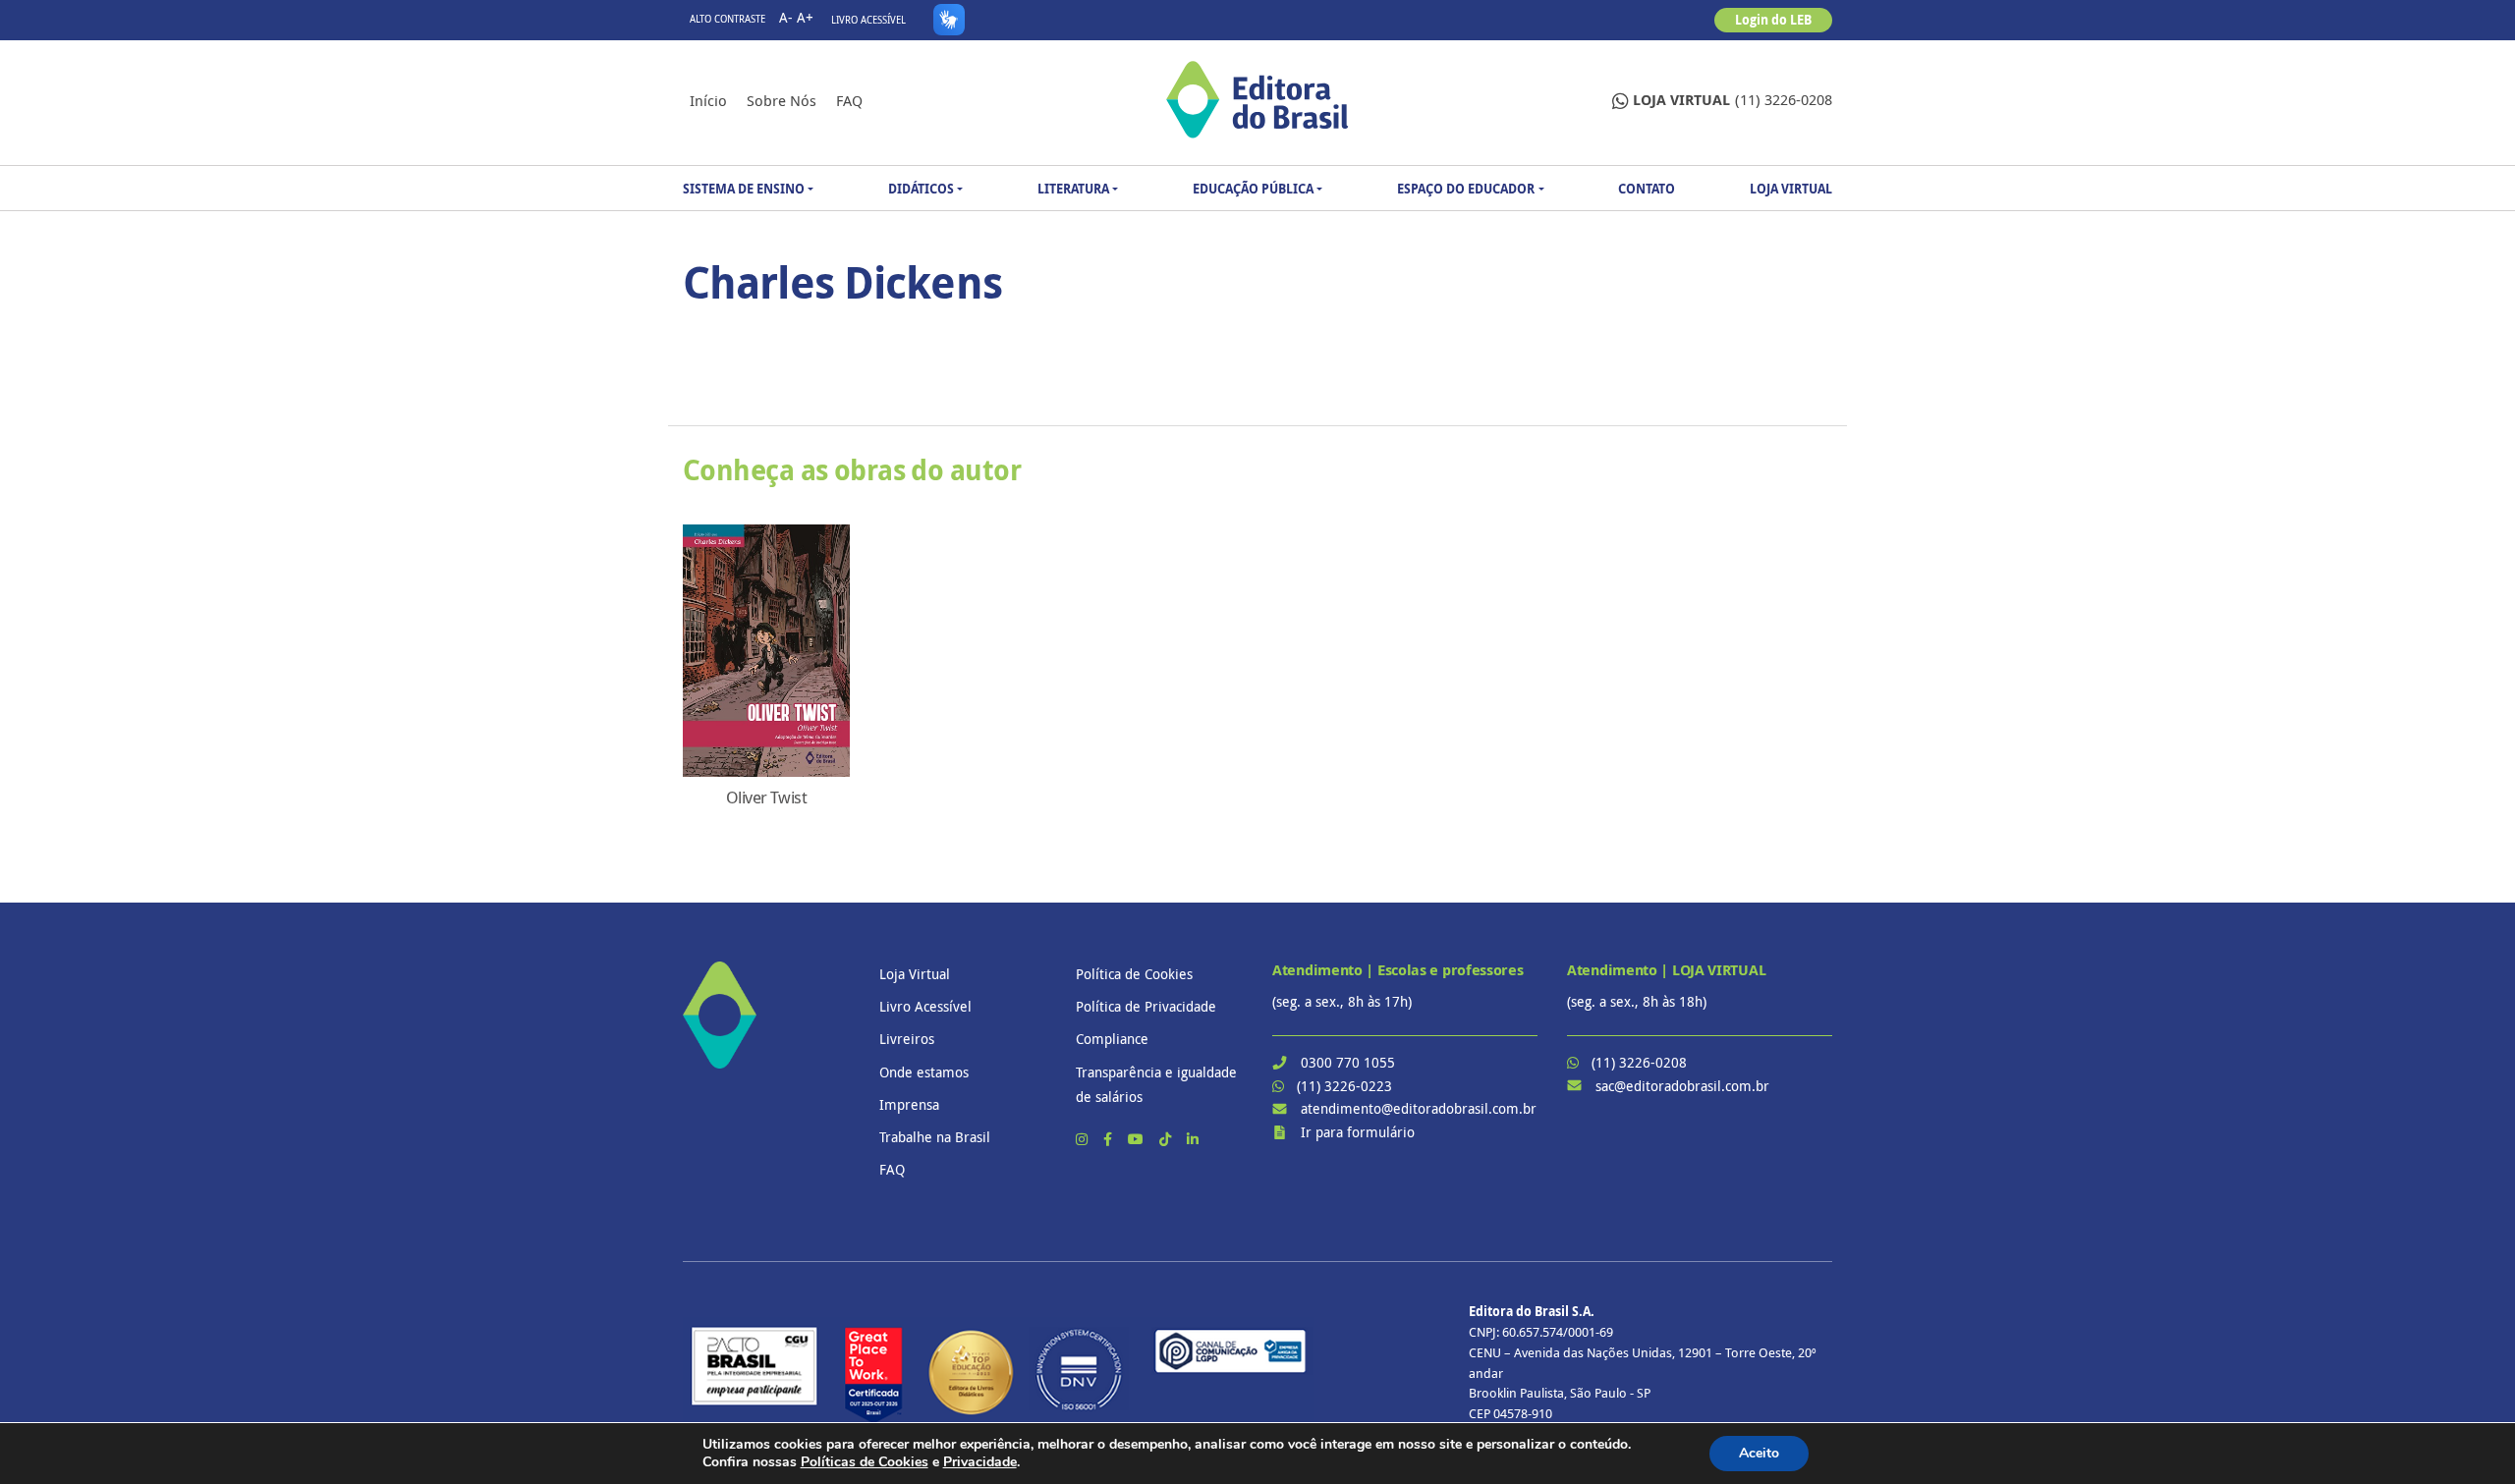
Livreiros (907, 1039)
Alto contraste (727, 19)
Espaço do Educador (1466, 189)
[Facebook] (1110, 1139)
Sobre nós (782, 100)
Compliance (1112, 1039)
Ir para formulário (1358, 1132)
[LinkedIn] (1193, 1139)
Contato (1647, 189)
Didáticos (921, 189)
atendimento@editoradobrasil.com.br (1419, 1108)
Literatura (1073, 189)
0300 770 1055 (1348, 1062)
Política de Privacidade (1146, 1006)
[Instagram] (1084, 1139)
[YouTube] (1138, 1139)
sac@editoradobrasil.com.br (1682, 1086)
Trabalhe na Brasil (935, 1137)
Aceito (1759, 1453)
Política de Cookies (1134, 974)
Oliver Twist (766, 797)
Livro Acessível (868, 20)
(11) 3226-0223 (1344, 1086)
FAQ (849, 100)
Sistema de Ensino (744, 189)
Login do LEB (1773, 20)
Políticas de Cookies (865, 1462)
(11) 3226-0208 (1733, 100)
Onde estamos (924, 1072)
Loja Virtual (1791, 189)
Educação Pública (1253, 189)
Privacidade (980, 1462)
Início (708, 100)
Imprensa (909, 1104)
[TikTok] (1167, 1139)
